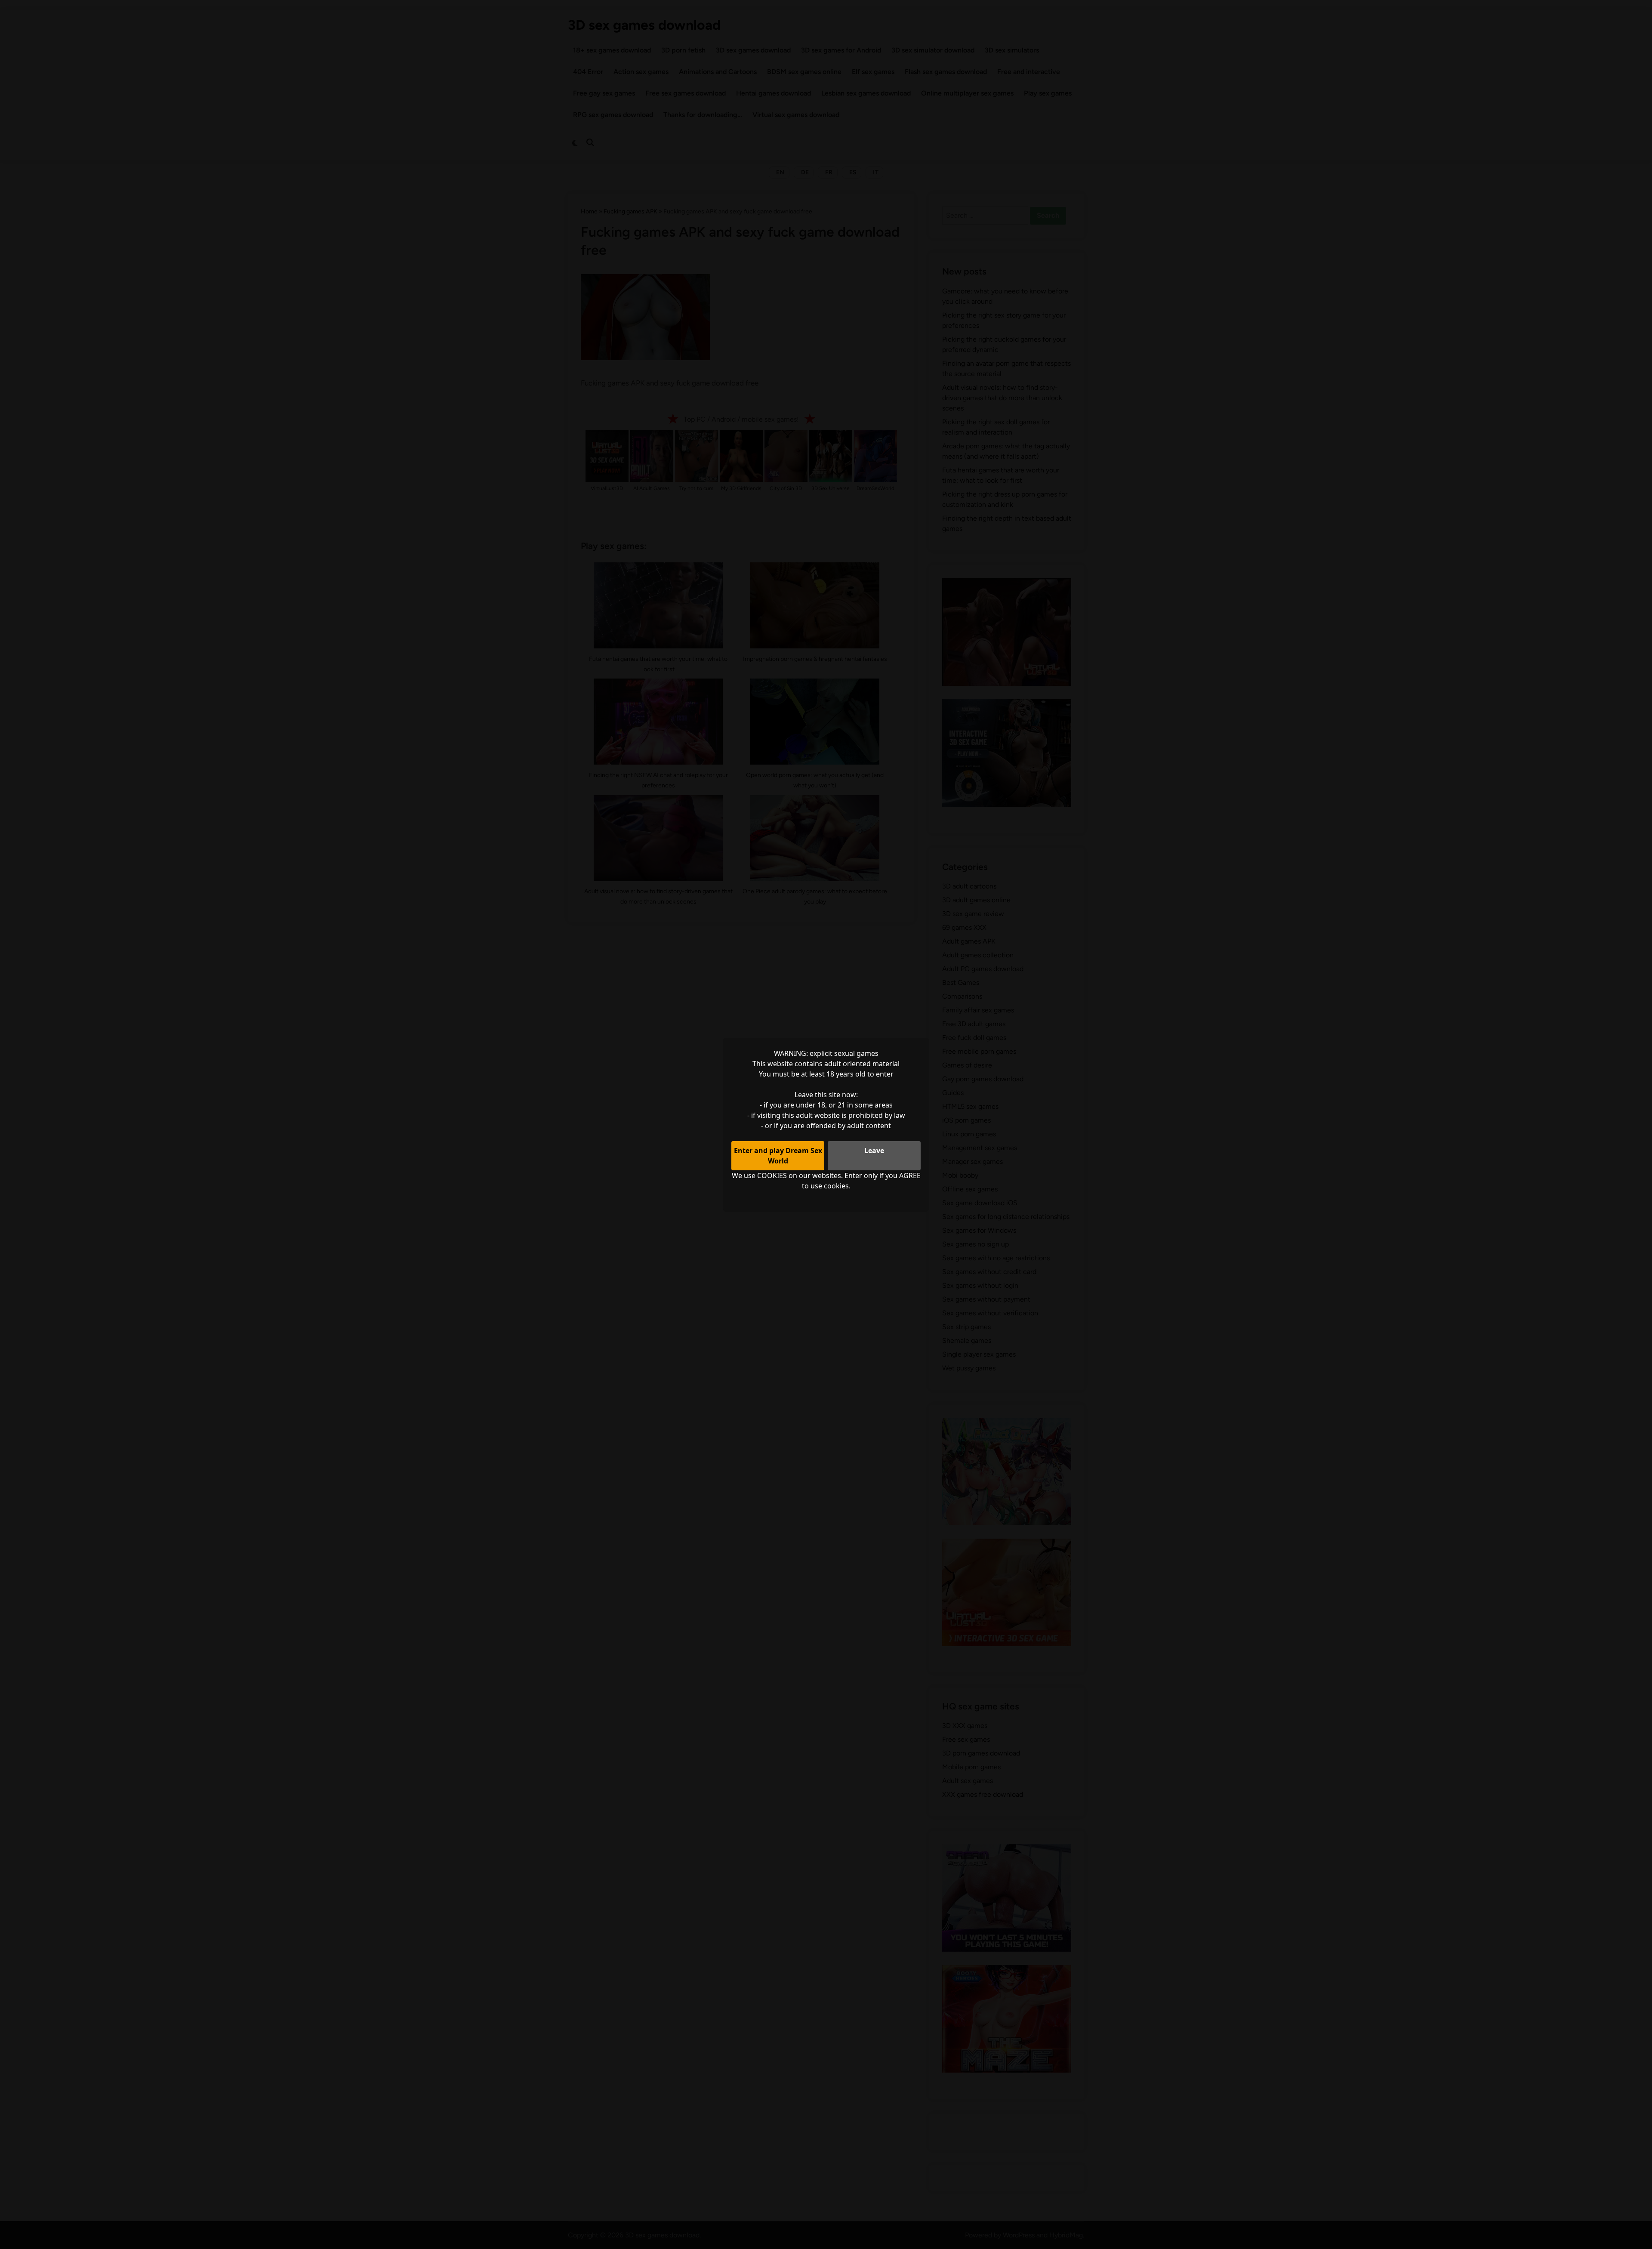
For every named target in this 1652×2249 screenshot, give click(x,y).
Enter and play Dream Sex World (778, 1156)
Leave (874, 1151)
